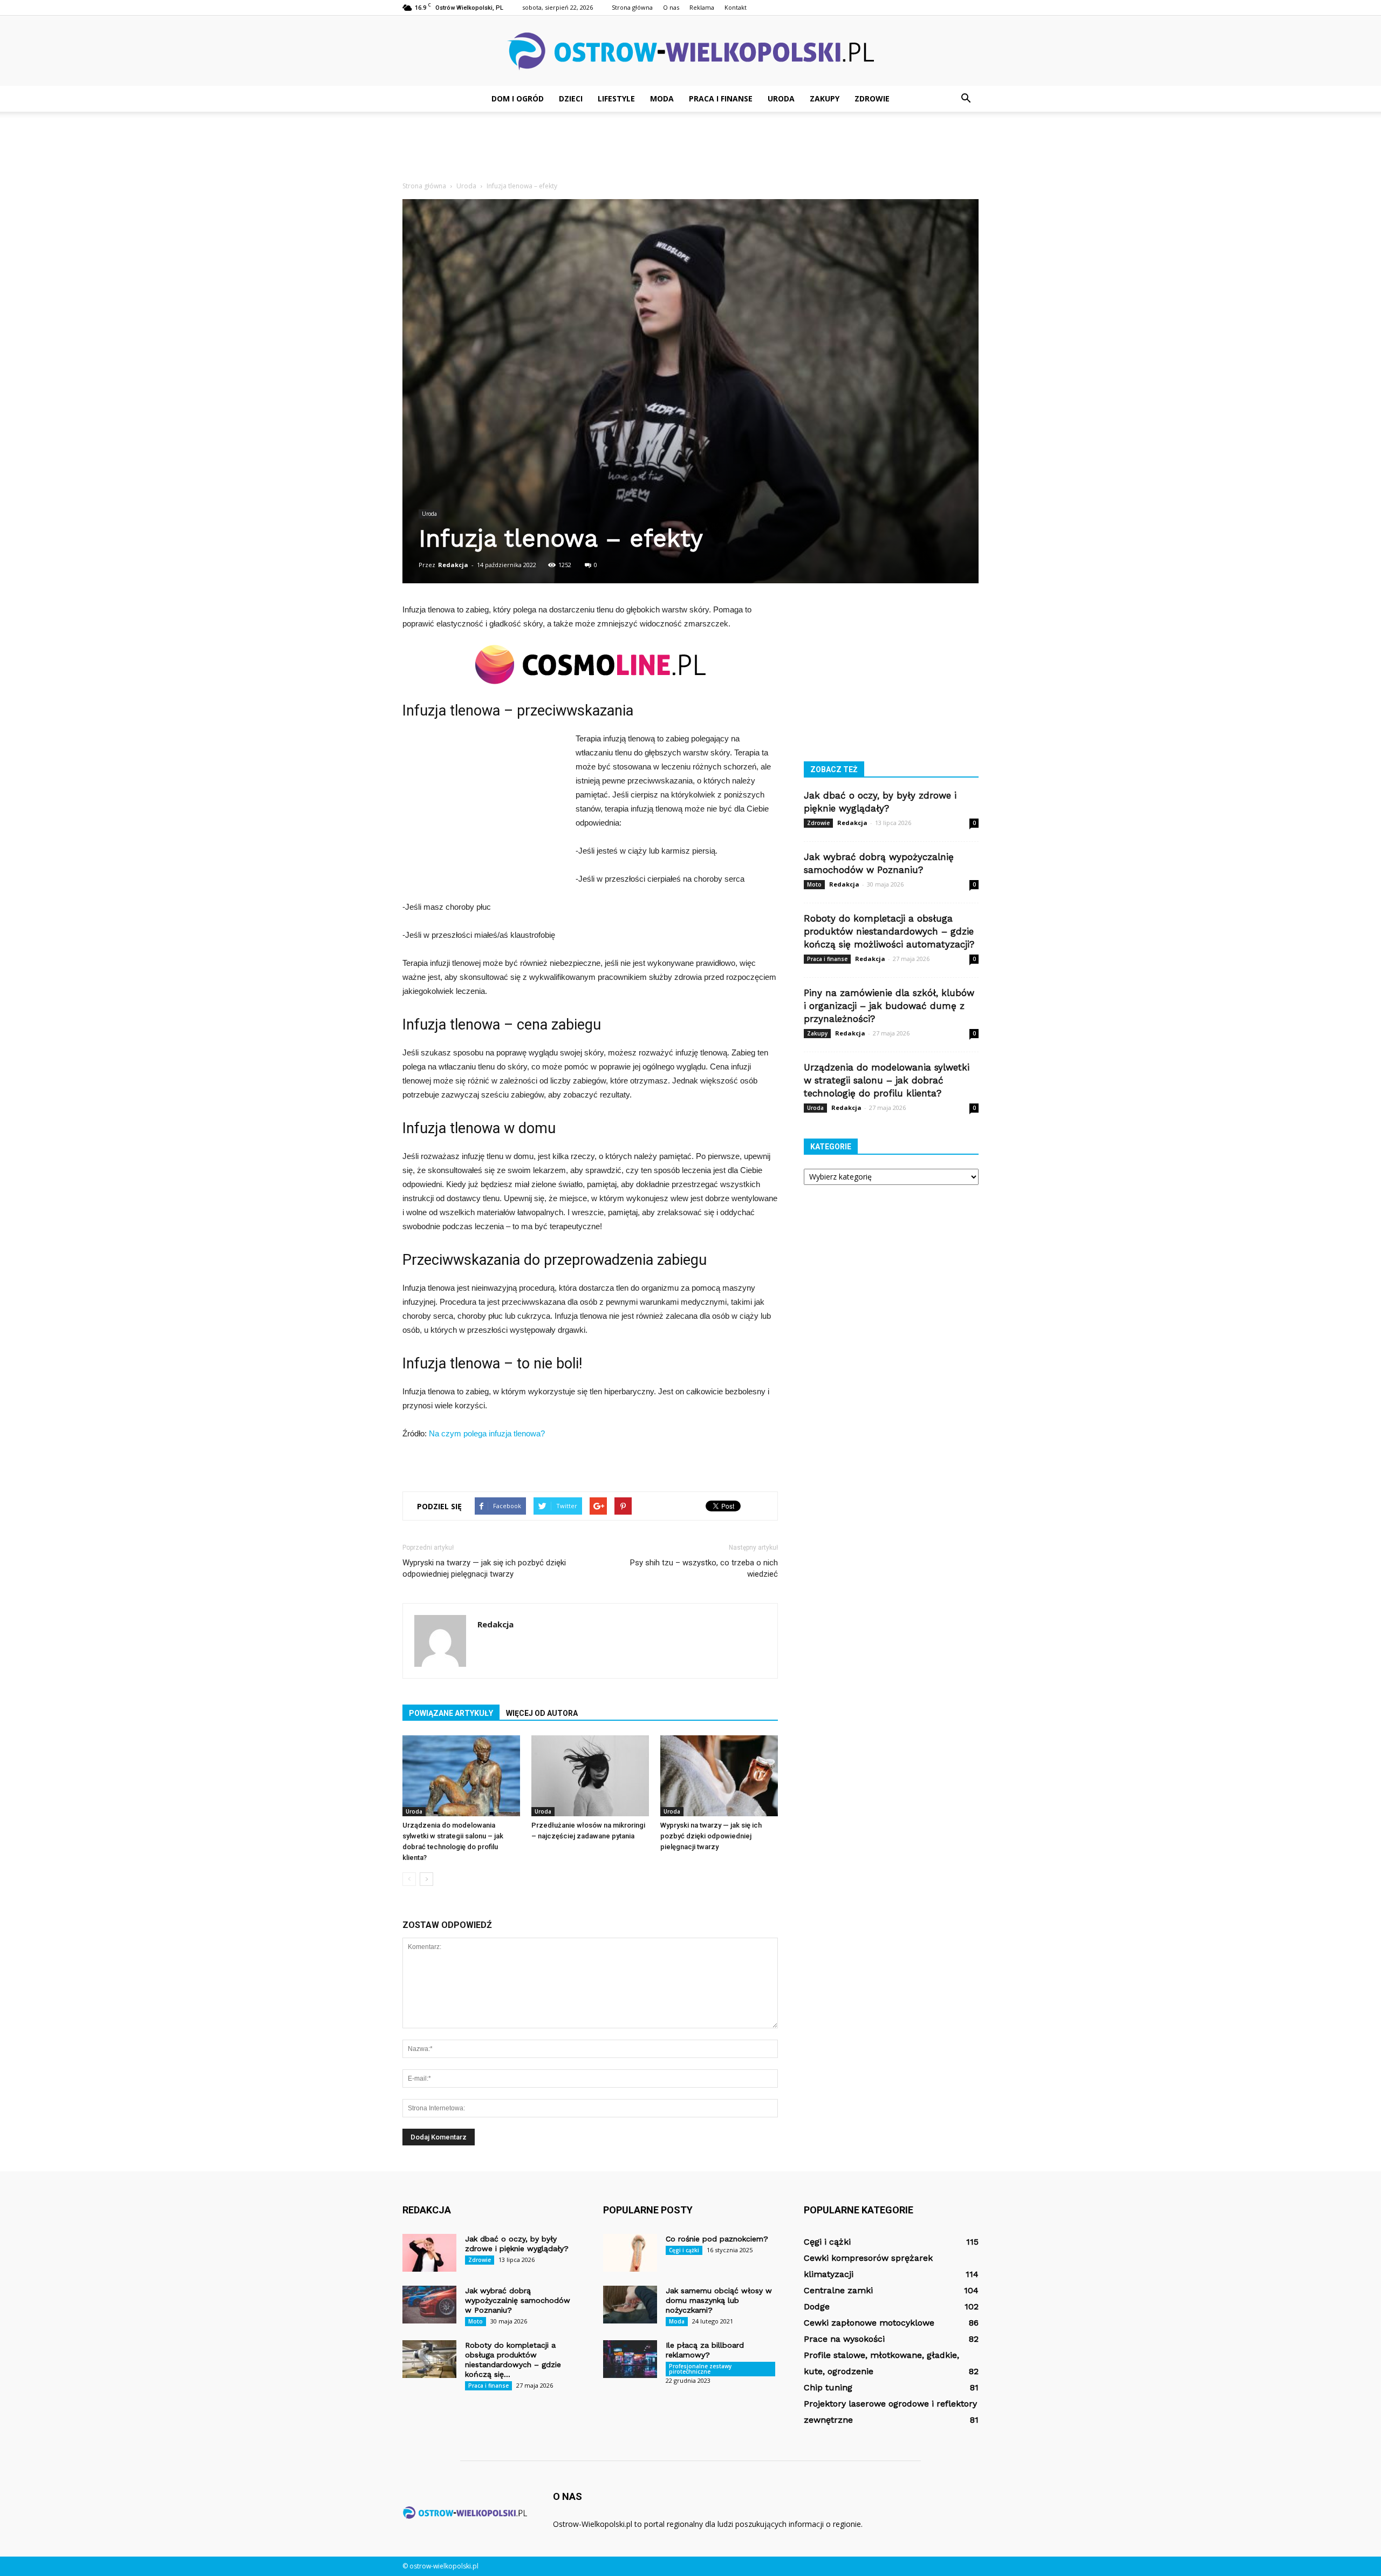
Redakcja (453, 565)
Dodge (817, 2306)
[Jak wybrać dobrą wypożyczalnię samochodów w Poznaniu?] (429, 2305)
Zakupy (825, 98)
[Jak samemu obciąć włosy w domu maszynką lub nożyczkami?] (630, 2305)
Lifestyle (616, 98)
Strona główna (632, 7)
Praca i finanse (721, 98)
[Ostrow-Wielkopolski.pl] (690, 52)
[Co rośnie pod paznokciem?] (630, 2253)
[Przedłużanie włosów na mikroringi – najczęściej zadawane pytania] (590, 1776)
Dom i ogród (518, 98)
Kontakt (736, 7)
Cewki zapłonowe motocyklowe (869, 2323)
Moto (814, 884)
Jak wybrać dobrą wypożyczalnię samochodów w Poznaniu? (518, 2300)
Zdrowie (872, 98)
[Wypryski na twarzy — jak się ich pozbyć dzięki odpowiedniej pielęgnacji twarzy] (719, 1776)
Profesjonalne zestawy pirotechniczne (700, 2369)
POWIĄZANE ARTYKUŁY (451, 1713)
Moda (662, 98)
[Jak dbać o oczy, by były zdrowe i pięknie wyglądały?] (429, 2253)
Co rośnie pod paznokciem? (717, 2239)
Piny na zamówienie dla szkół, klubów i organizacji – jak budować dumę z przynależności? (889, 1006)
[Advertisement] (690, 149)
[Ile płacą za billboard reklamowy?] (630, 2359)
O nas (671, 7)
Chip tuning (828, 2387)
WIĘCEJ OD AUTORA (542, 1713)
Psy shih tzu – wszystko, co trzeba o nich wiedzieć (704, 1568)
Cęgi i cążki (684, 2250)
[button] (966, 99)
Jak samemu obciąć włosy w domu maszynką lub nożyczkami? (719, 2300)
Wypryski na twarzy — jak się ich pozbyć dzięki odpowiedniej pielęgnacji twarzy (484, 1568)
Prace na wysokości (844, 2339)
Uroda (781, 98)
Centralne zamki (838, 2290)
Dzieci (571, 98)
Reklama (702, 7)
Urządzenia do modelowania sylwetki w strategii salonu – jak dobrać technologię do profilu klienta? (887, 1080)
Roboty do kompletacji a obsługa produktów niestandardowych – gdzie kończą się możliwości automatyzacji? (889, 931)
